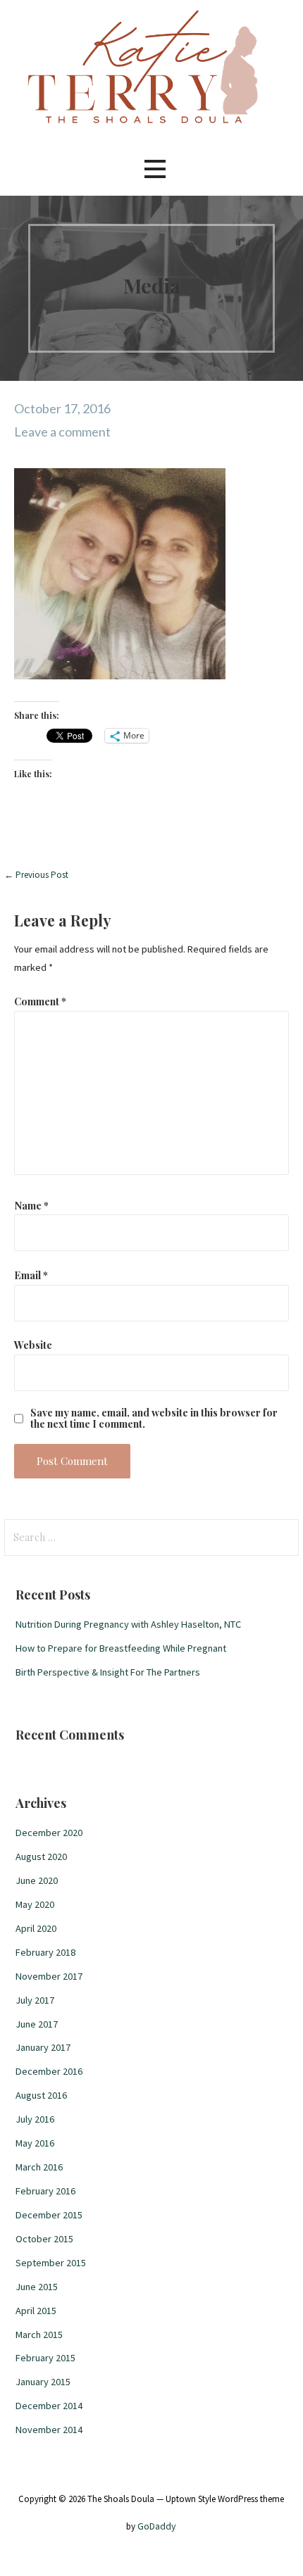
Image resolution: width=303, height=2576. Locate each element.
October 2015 (44, 2239)
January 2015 (43, 2382)
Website (33, 1345)
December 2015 (49, 2215)
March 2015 (39, 2335)
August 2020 (41, 1856)
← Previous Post (36, 875)
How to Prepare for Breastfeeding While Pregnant (121, 1648)
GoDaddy (157, 2526)
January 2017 (43, 2047)
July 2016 (35, 2119)
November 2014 (49, 2430)
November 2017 (49, 1976)
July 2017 (35, 2000)
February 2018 (45, 1952)
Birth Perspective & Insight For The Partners (108, 1672)
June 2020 (37, 1880)
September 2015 (51, 2263)
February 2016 (45, 2191)
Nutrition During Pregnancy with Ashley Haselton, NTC (128, 1624)
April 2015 (36, 2311)
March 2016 (39, 2167)
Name (31, 1205)
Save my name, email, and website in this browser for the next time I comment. (154, 1418)
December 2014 (49, 2406)
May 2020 (35, 1904)
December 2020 (49, 1833)
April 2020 (36, 1928)
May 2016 (35, 2143)
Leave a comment (62, 432)
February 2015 (45, 2358)
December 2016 (49, 2071)
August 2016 (41, 2095)
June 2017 (37, 2024)
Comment (40, 1001)
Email (31, 1275)
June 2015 (37, 2287)
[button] (155, 169)
